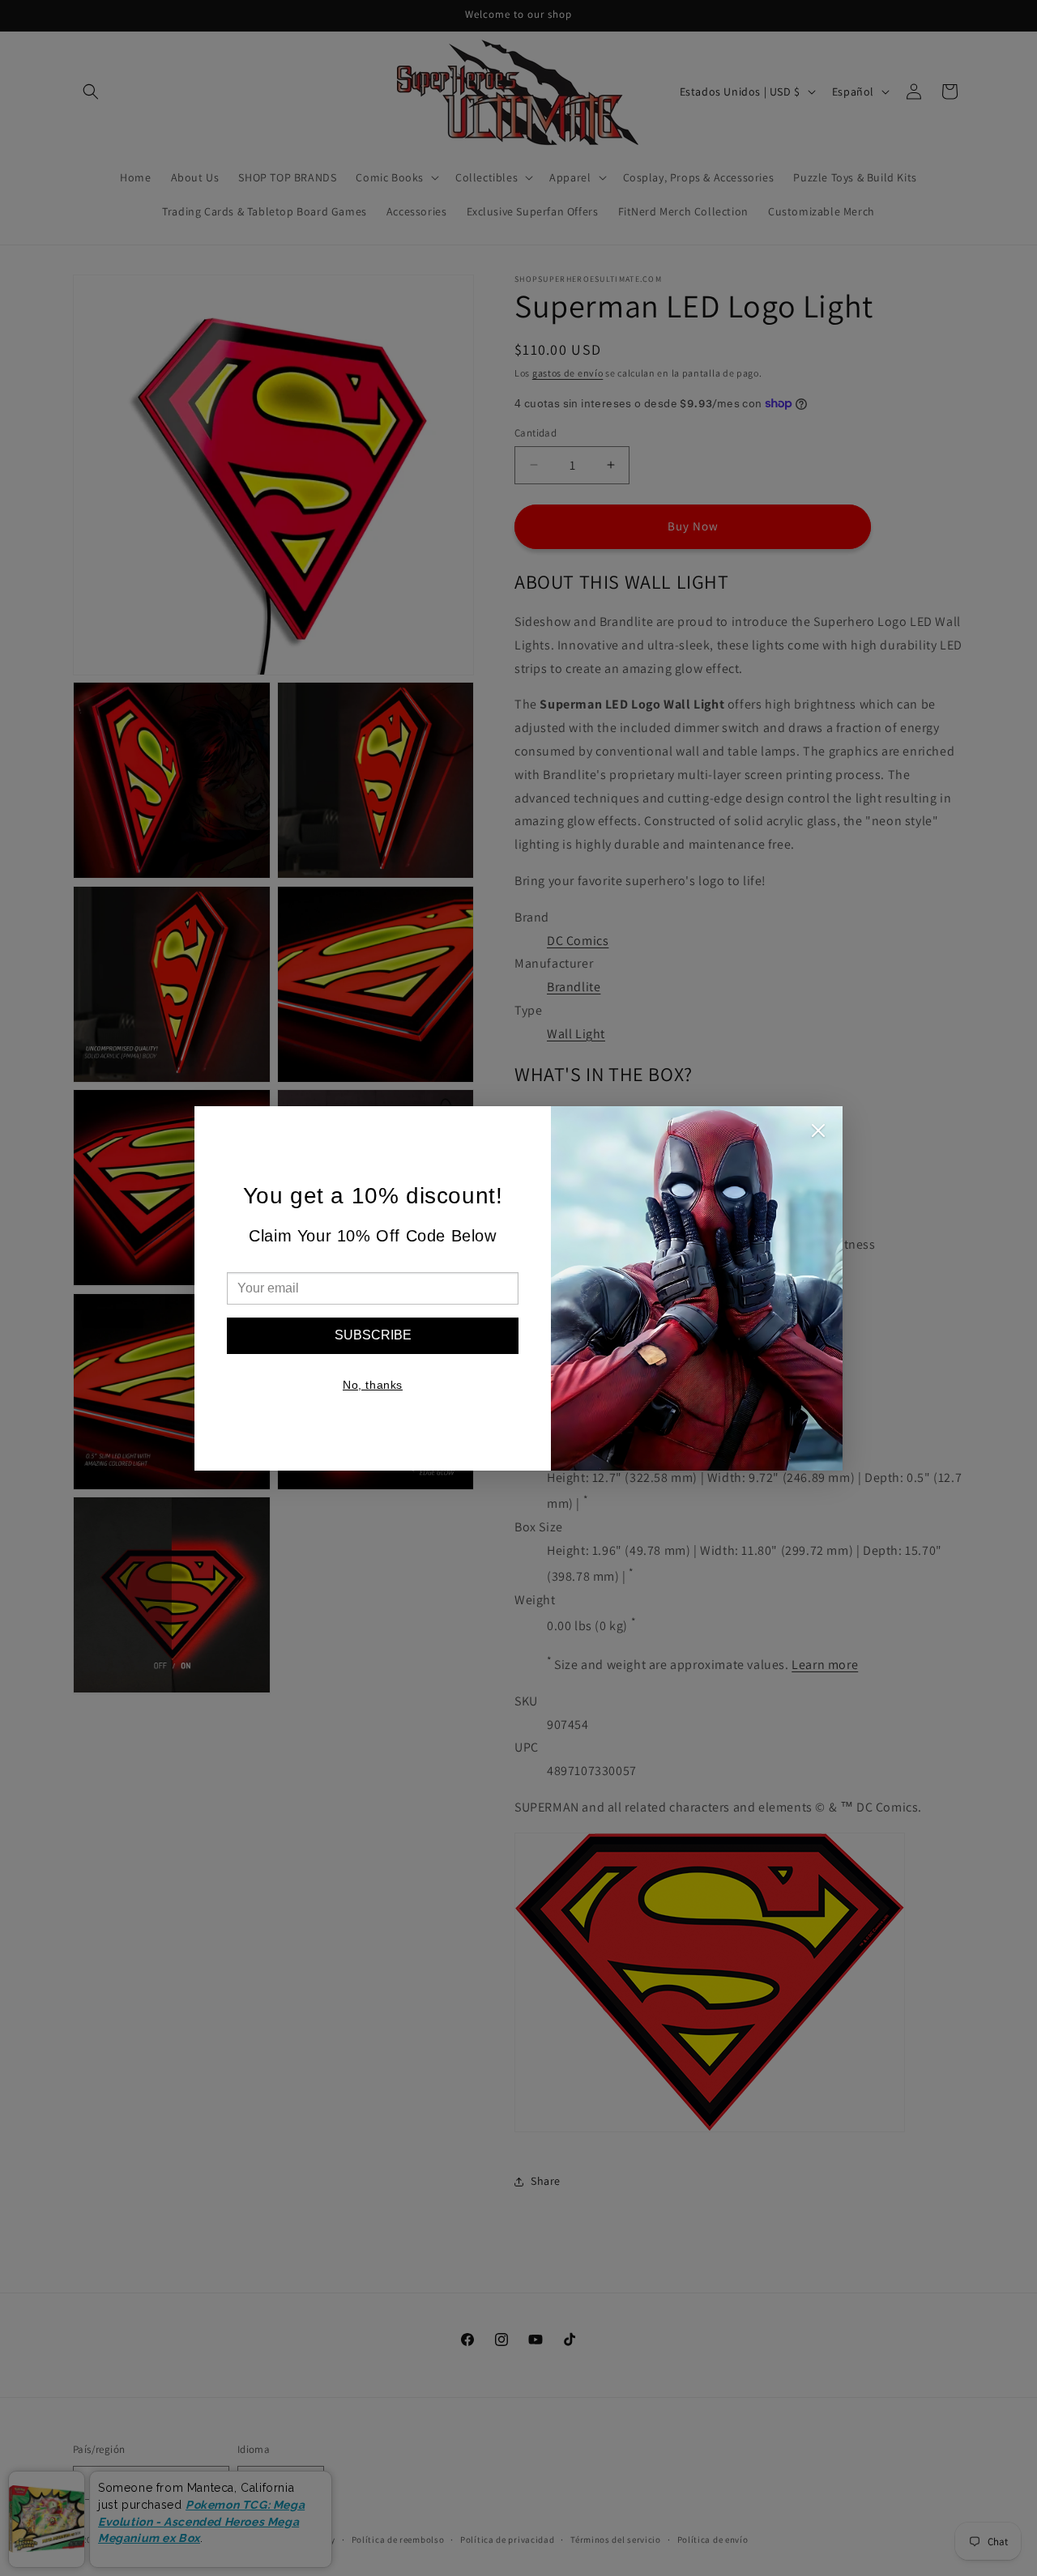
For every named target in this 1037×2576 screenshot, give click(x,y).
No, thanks (373, 1385)
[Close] (818, 1135)
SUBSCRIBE (373, 1335)
